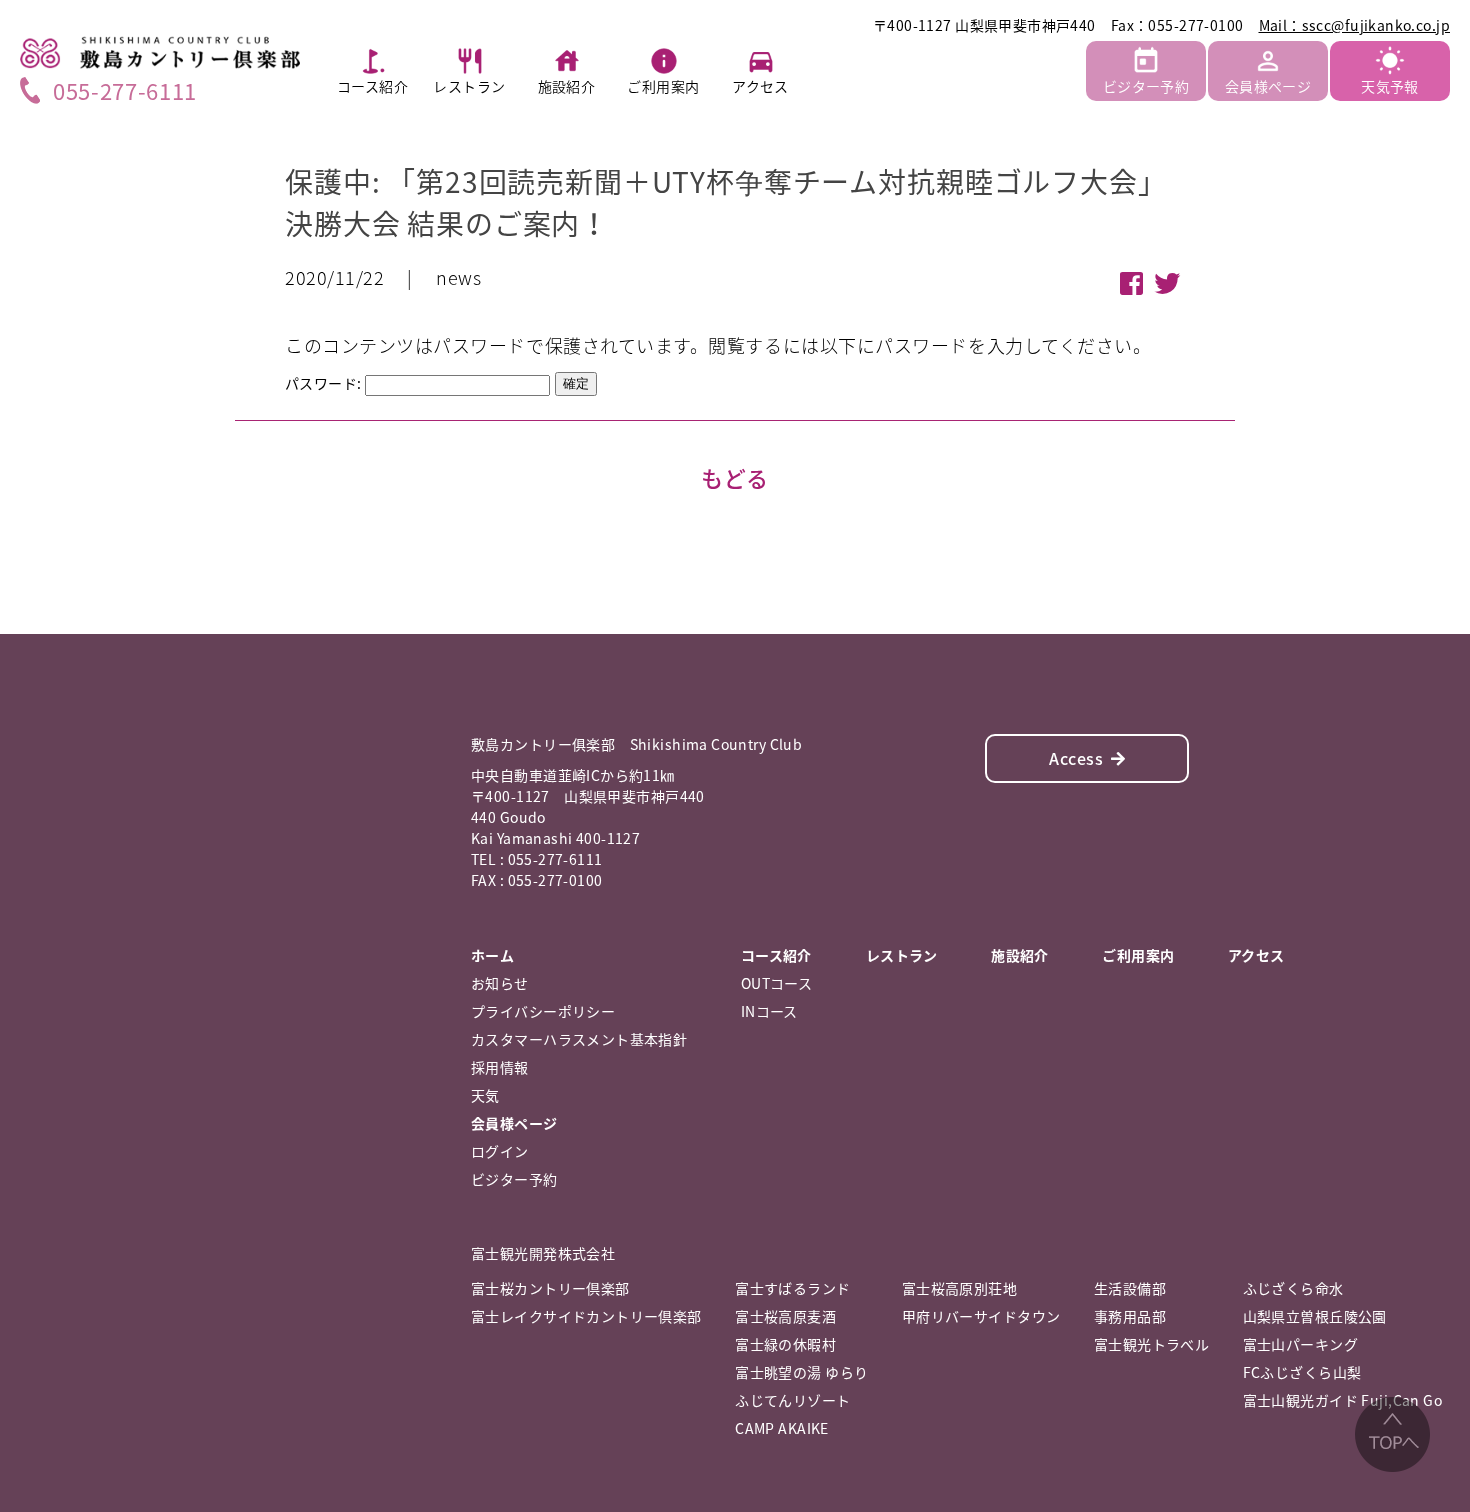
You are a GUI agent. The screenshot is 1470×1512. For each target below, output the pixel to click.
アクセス (760, 86)
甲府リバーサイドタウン (981, 1316)
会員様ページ (1268, 86)
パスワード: (325, 383)
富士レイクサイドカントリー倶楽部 (586, 1316)
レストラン (469, 86)
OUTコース (777, 983)
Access (1076, 758)
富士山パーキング (1300, 1344)
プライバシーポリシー (543, 1011)
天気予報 (1390, 86)
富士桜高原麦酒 (785, 1316)
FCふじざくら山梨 (1302, 1372)
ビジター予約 (1146, 86)
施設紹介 (567, 86)
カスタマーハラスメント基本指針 (579, 1039)
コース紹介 (372, 86)
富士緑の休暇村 (785, 1344)
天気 (485, 1095)
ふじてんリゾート (792, 1400)
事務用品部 (1130, 1316)
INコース (769, 1011)
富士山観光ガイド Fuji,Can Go (1342, 1400)
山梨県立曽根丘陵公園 (1315, 1316)
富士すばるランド (792, 1288)
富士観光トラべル (1151, 1344)
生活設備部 (1130, 1288)
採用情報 (500, 1067)
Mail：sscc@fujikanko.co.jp (1355, 25)
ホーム (492, 955)
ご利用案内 (663, 86)
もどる (735, 477)
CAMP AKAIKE (782, 1428)
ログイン (500, 1151)
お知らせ (500, 983)
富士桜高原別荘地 (959, 1288)
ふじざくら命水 (1293, 1288)
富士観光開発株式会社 (543, 1253)
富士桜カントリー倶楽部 (550, 1288)
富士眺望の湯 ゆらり (801, 1372)
